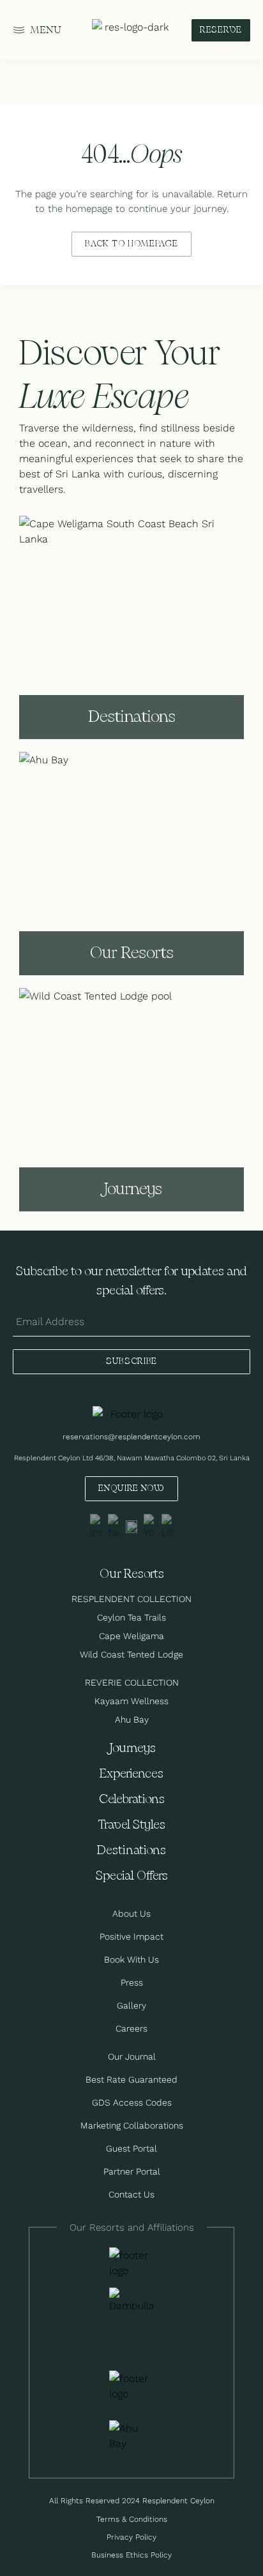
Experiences (131, 1774)
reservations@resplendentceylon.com (131, 1436)
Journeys (131, 1749)
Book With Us (131, 1959)
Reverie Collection (132, 1682)
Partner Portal (132, 2171)
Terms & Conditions (132, 2519)
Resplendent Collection (131, 1599)
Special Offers (132, 1876)
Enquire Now (131, 1488)
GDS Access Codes (132, 2102)
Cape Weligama (131, 1636)
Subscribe (131, 1361)
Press (132, 1982)
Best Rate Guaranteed (131, 2079)
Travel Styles (131, 1825)
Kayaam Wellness (131, 1701)
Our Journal (132, 2056)
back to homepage (131, 244)
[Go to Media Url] (131, 2386)
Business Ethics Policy (131, 2555)
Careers (131, 2028)
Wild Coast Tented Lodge (131, 1654)
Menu (46, 30)
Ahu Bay (132, 1719)
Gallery (131, 2005)
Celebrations (132, 1800)
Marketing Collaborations (132, 2125)
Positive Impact (131, 1936)
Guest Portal (131, 2148)
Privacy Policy (131, 2537)
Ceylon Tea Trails (131, 1617)
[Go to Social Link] (96, 1527)
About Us (131, 1913)
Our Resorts (132, 1574)
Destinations (131, 1851)
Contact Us (131, 2194)
